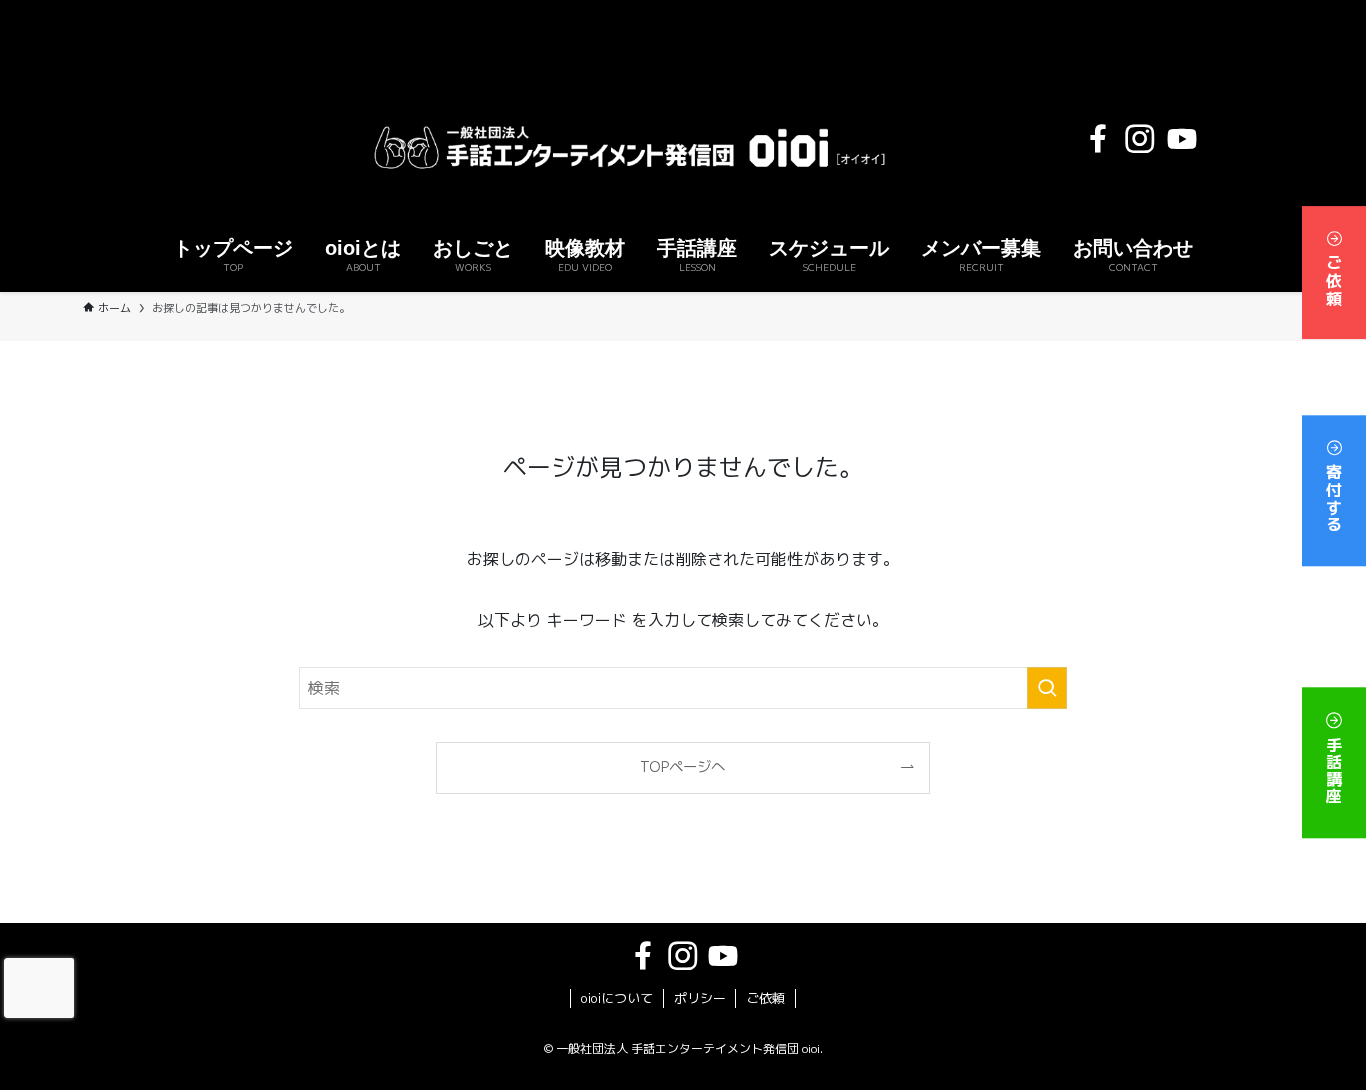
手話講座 (1334, 767)
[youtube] (1182, 139)
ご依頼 (1334, 276)
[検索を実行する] (1047, 688)
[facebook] (1098, 139)
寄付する (1334, 494)
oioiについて (617, 998)
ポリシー (700, 998)
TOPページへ (682, 767)
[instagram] (1140, 139)
